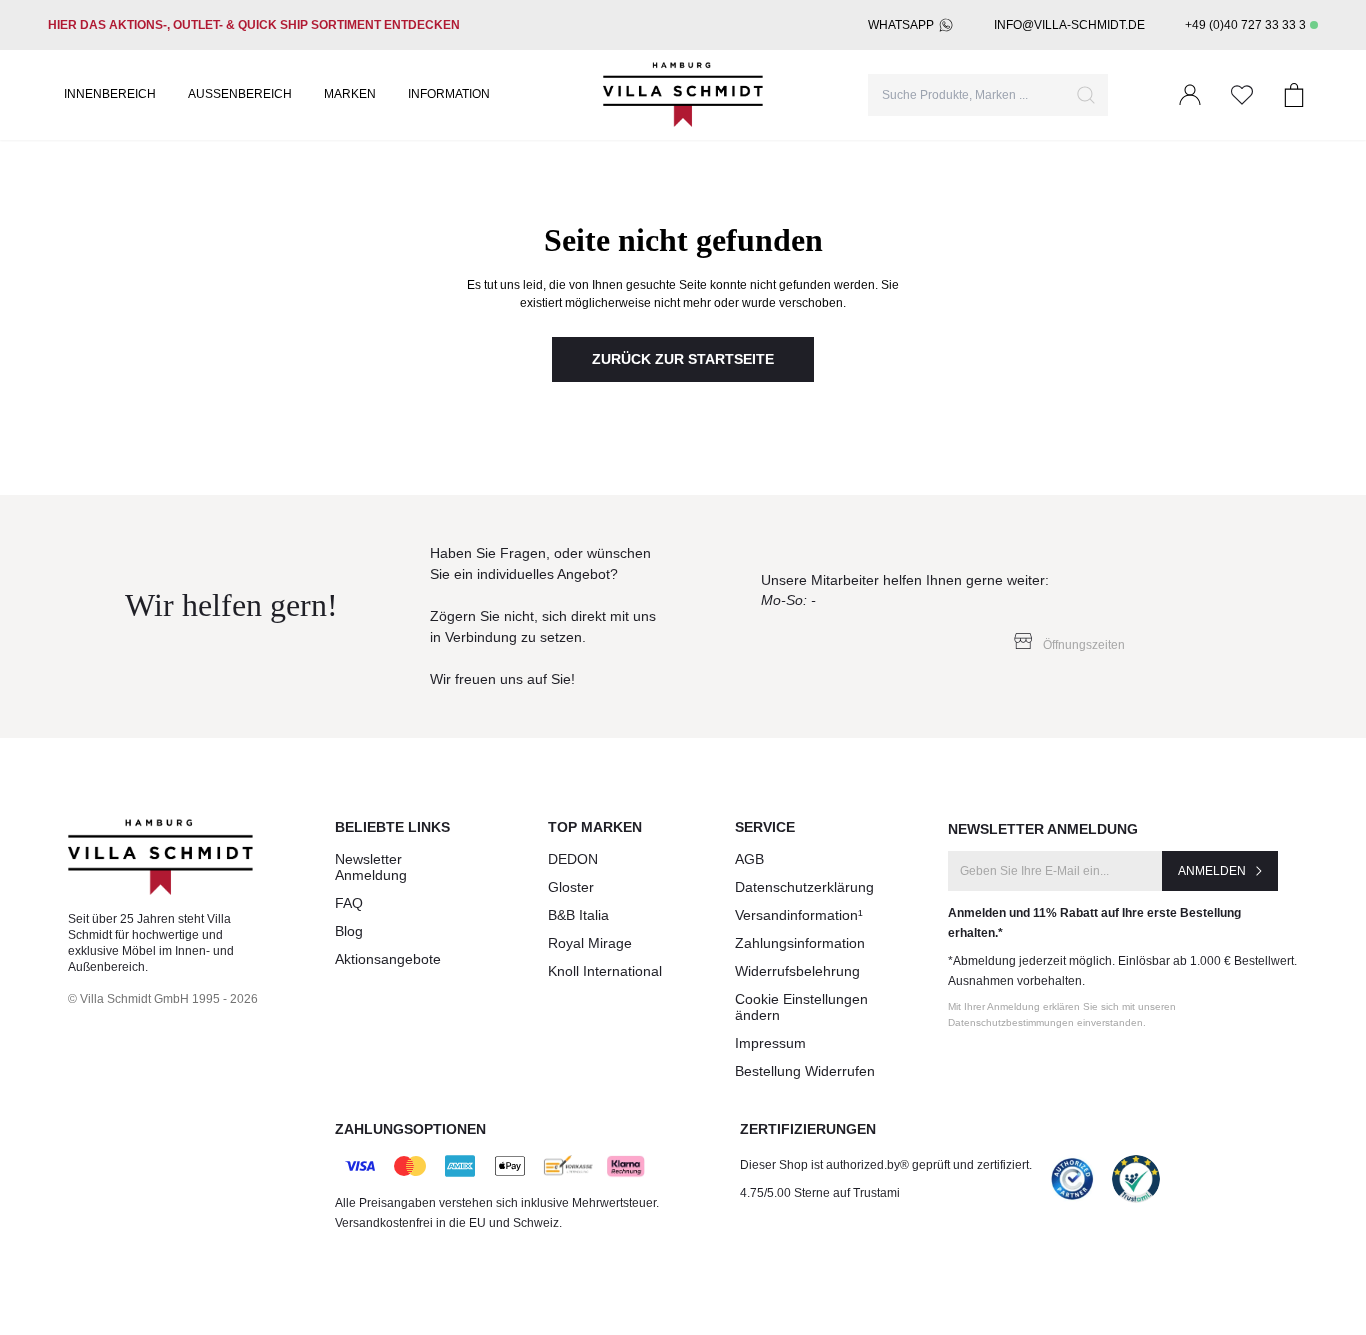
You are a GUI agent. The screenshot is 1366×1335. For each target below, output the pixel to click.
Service (765, 827)
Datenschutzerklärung (804, 887)
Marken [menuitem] (350, 94)
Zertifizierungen (808, 1129)
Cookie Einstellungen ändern (801, 1007)
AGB (749, 859)
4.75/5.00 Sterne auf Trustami (820, 1193)
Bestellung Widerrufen (805, 1071)
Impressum (770, 1043)
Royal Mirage (590, 943)
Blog (349, 931)
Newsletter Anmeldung (371, 867)
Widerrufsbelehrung (797, 971)
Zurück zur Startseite (683, 359)
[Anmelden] (1190, 95)
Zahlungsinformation (800, 943)
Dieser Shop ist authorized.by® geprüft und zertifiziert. (886, 1165)
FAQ (349, 903)
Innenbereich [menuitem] (110, 94)
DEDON (573, 859)
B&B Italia (578, 915)
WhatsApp (901, 25)
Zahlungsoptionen (410, 1129)
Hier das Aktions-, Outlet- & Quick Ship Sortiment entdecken (254, 25)
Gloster (571, 887)
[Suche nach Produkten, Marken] (1086, 95)
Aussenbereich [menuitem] (240, 94)
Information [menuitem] (449, 94)
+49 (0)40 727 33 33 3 (1245, 25)
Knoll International (605, 971)
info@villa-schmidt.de (1069, 25)
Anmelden (1212, 871)
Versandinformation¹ (799, 915)
